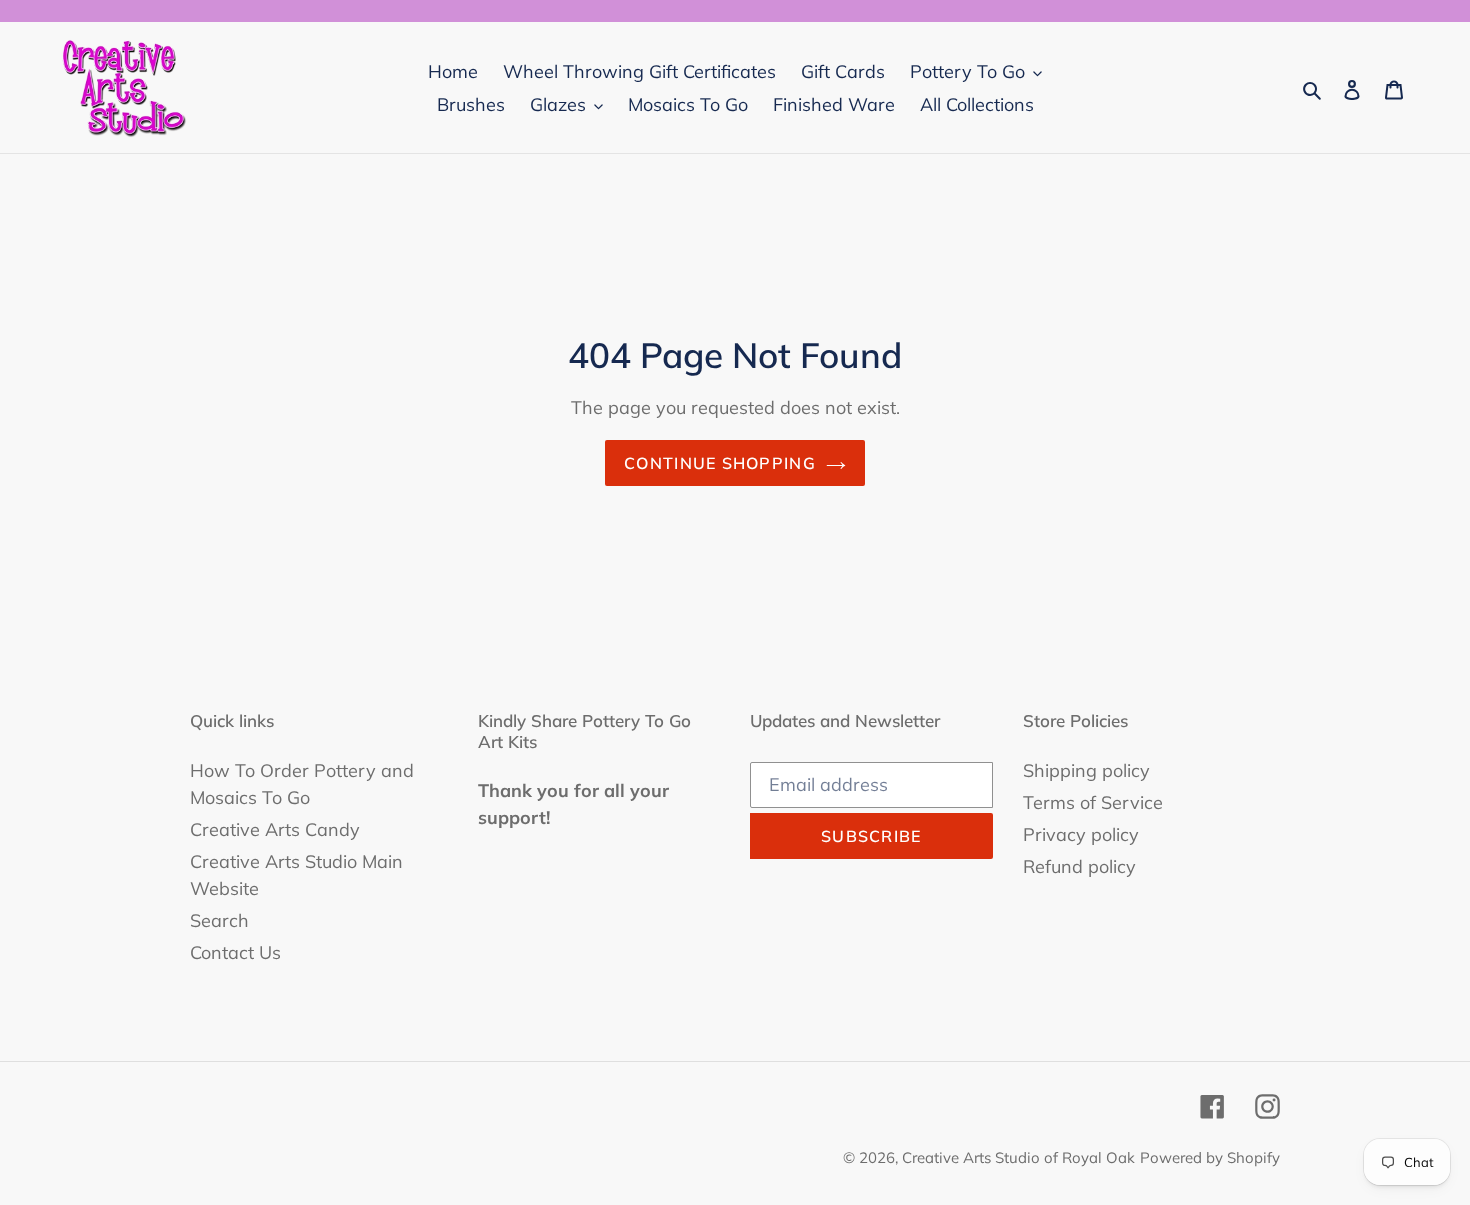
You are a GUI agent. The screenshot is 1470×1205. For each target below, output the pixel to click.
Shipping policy (1086, 770)
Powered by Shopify (1210, 1157)
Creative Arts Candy (275, 829)
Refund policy (1079, 866)
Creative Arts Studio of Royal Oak (1018, 1157)
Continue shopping (720, 463)
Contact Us (235, 952)
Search (219, 920)
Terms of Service (1093, 802)
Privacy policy (1081, 834)
